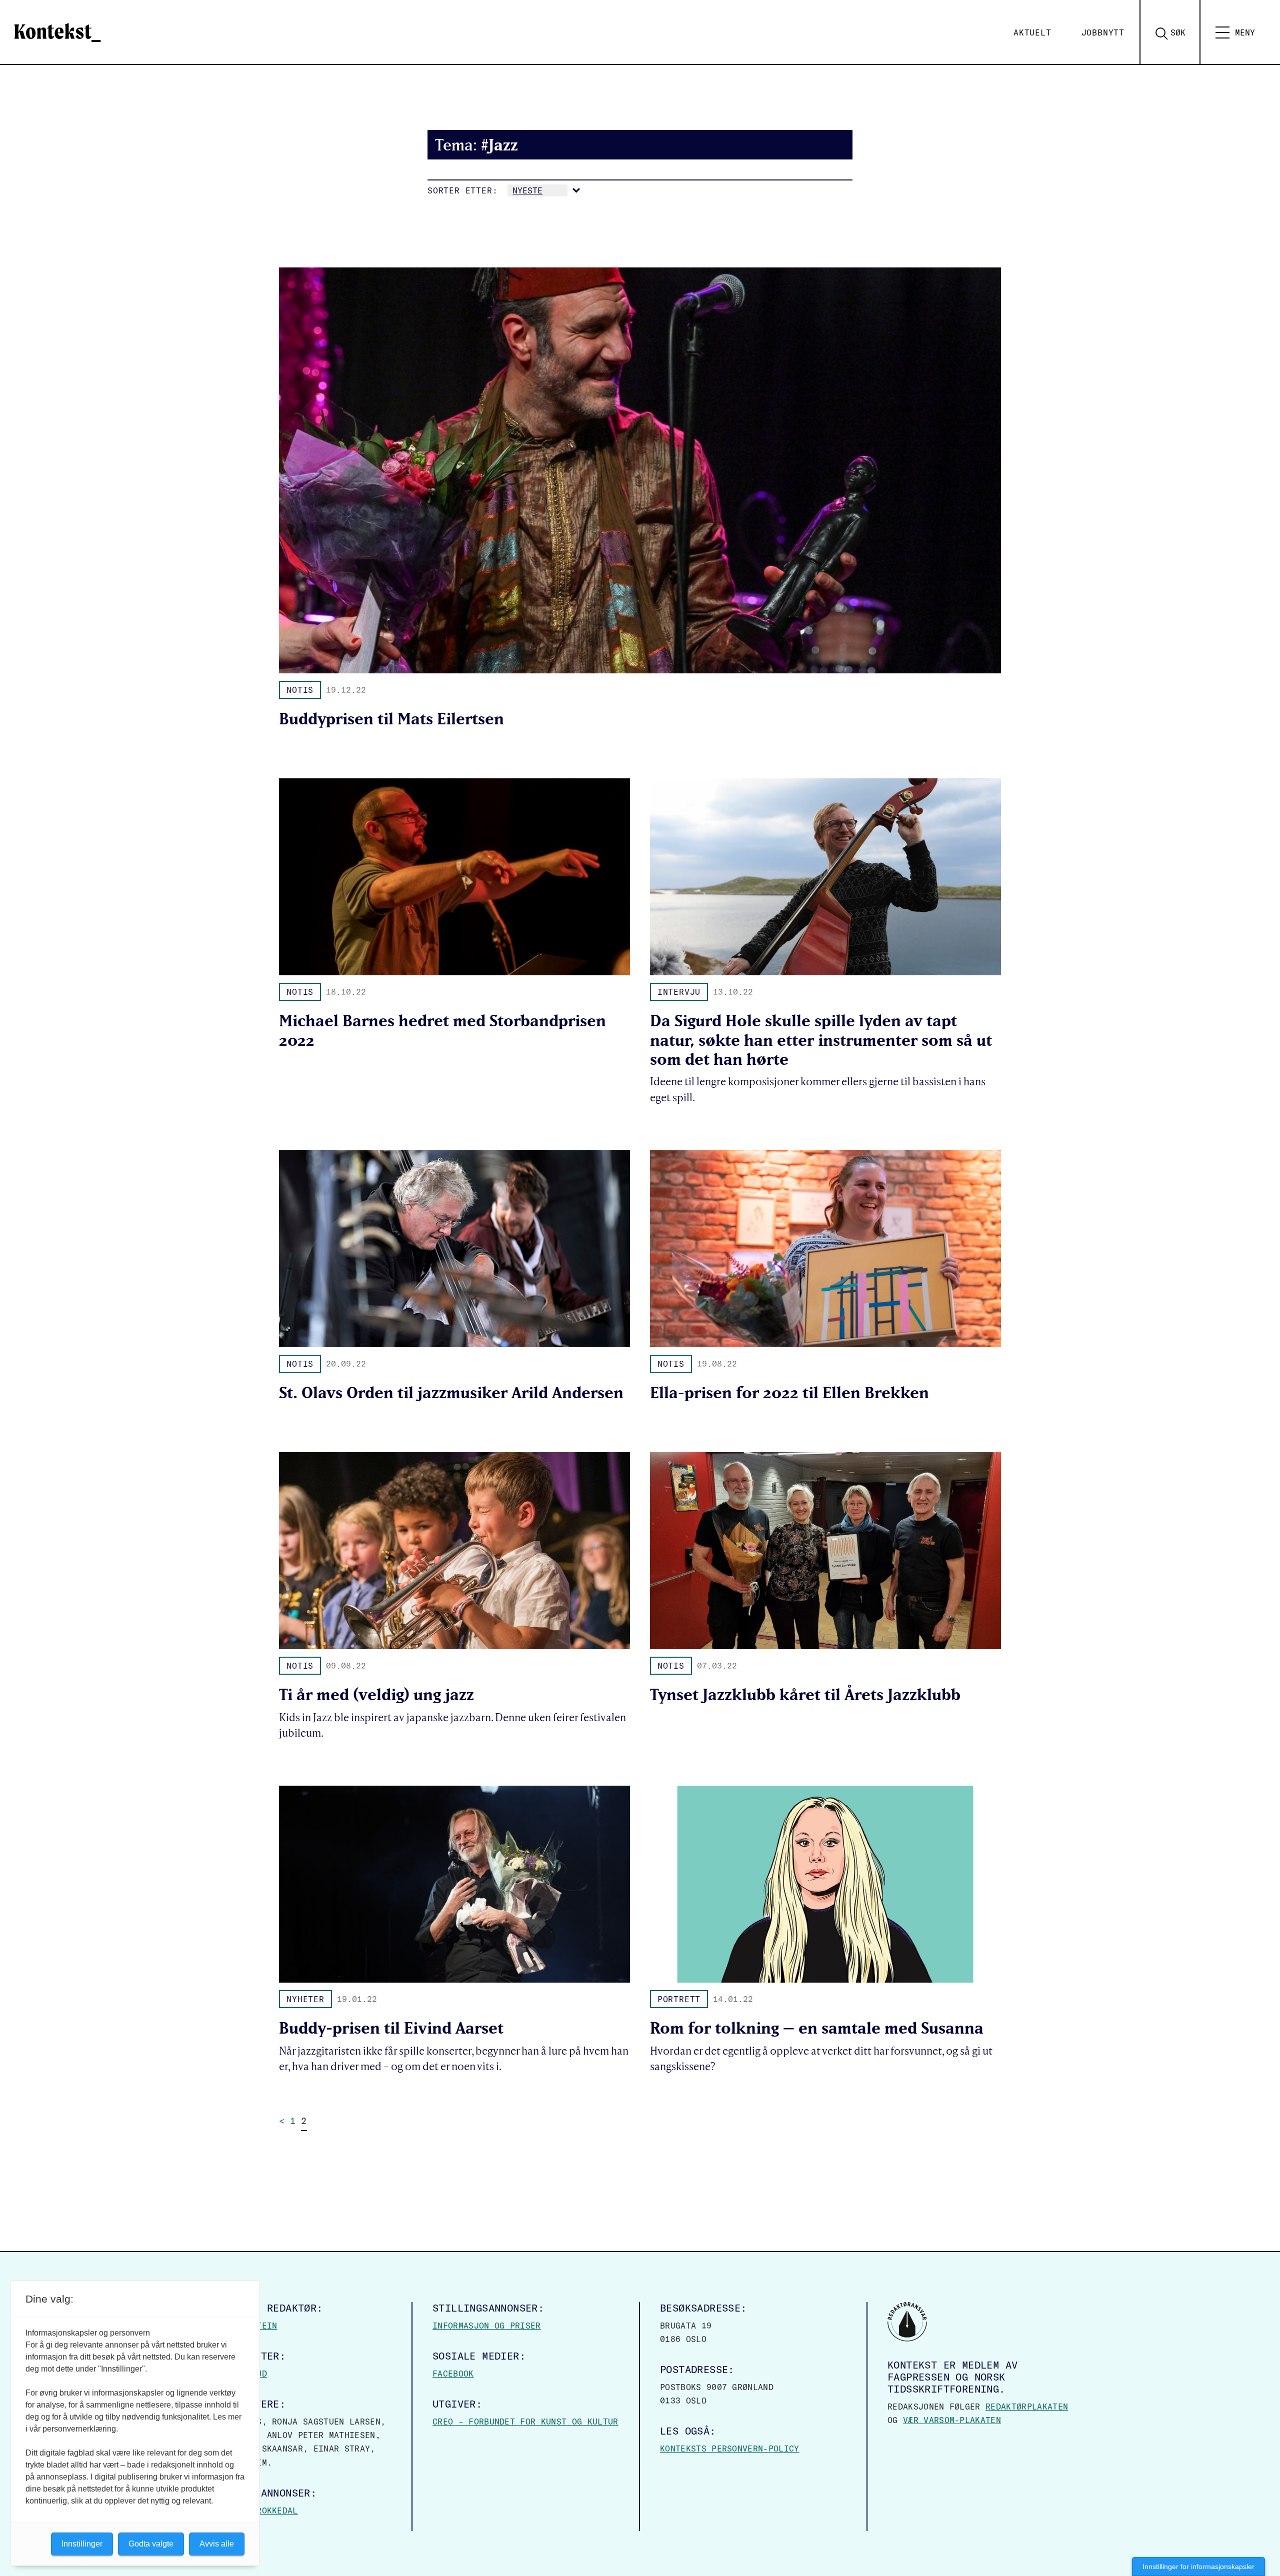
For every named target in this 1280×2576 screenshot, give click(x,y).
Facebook (453, 2374)
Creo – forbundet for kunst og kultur (525, 2422)
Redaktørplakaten (1027, 2407)
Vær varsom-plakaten (952, 2420)
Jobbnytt (1103, 32)
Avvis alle (217, 2544)
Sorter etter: (462, 190)
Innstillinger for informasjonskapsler (1198, 2567)
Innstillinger (82, 2544)
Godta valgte (151, 2544)
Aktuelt (1032, 32)
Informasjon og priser (487, 2326)
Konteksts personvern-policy (730, 2449)
